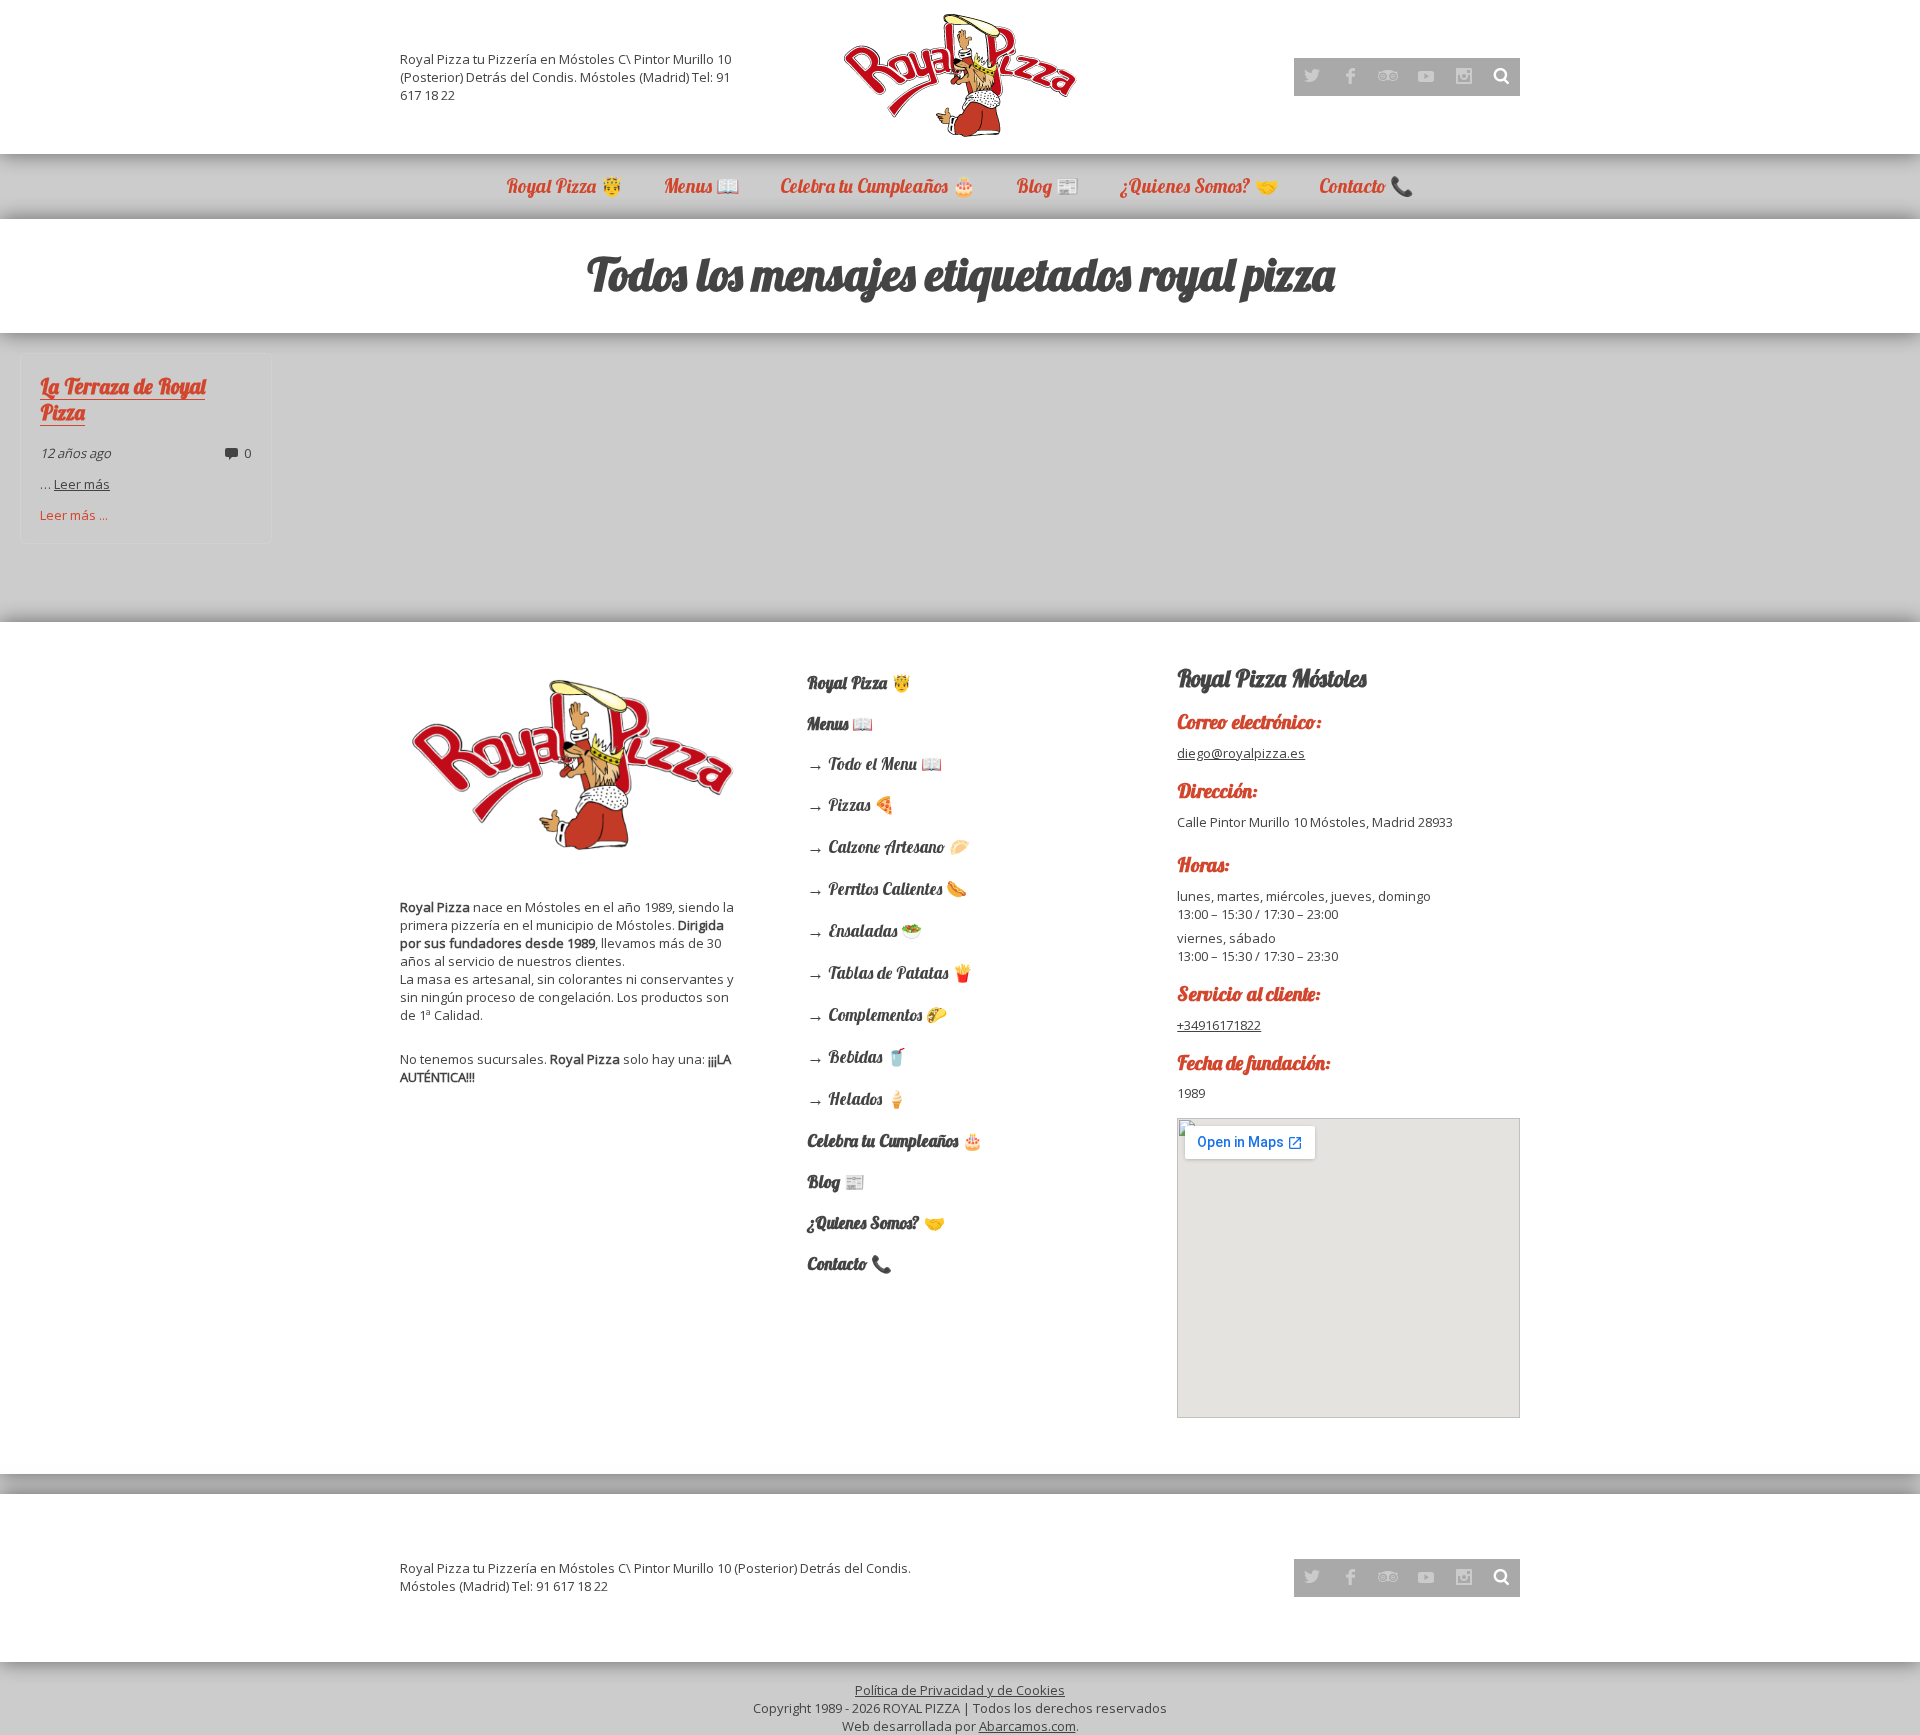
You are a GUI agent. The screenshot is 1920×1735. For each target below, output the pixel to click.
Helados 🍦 (867, 1098)
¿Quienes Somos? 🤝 (1199, 186)
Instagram (1464, 76)
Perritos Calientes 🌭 (897, 888)
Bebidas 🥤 (867, 1056)
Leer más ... (74, 515)
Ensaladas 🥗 (875, 930)
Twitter (1312, 76)
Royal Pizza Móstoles (1271, 678)
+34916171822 (1219, 1025)
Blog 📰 (1048, 186)
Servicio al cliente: (1249, 993)
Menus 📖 (702, 186)
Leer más (82, 484)
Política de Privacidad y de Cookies (960, 1690)
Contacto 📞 (1366, 186)
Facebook (1350, 76)
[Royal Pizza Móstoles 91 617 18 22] (960, 75)
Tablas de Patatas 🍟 (900, 972)
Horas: (1203, 864)
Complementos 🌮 (887, 1014)
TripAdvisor (1388, 76)
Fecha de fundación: (1254, 1062)
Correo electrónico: (1249, 721)
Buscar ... (1502, 76)
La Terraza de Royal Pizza (122, 399)
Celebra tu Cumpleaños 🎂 (878, 186)
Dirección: (1217, 790)
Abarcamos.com (1027, 1726)
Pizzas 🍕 (861, 804)
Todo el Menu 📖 (885, 763)
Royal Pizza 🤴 (565, 186)
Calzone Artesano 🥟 (899, 846)
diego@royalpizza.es (1241, 753)
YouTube (1426, 76)
